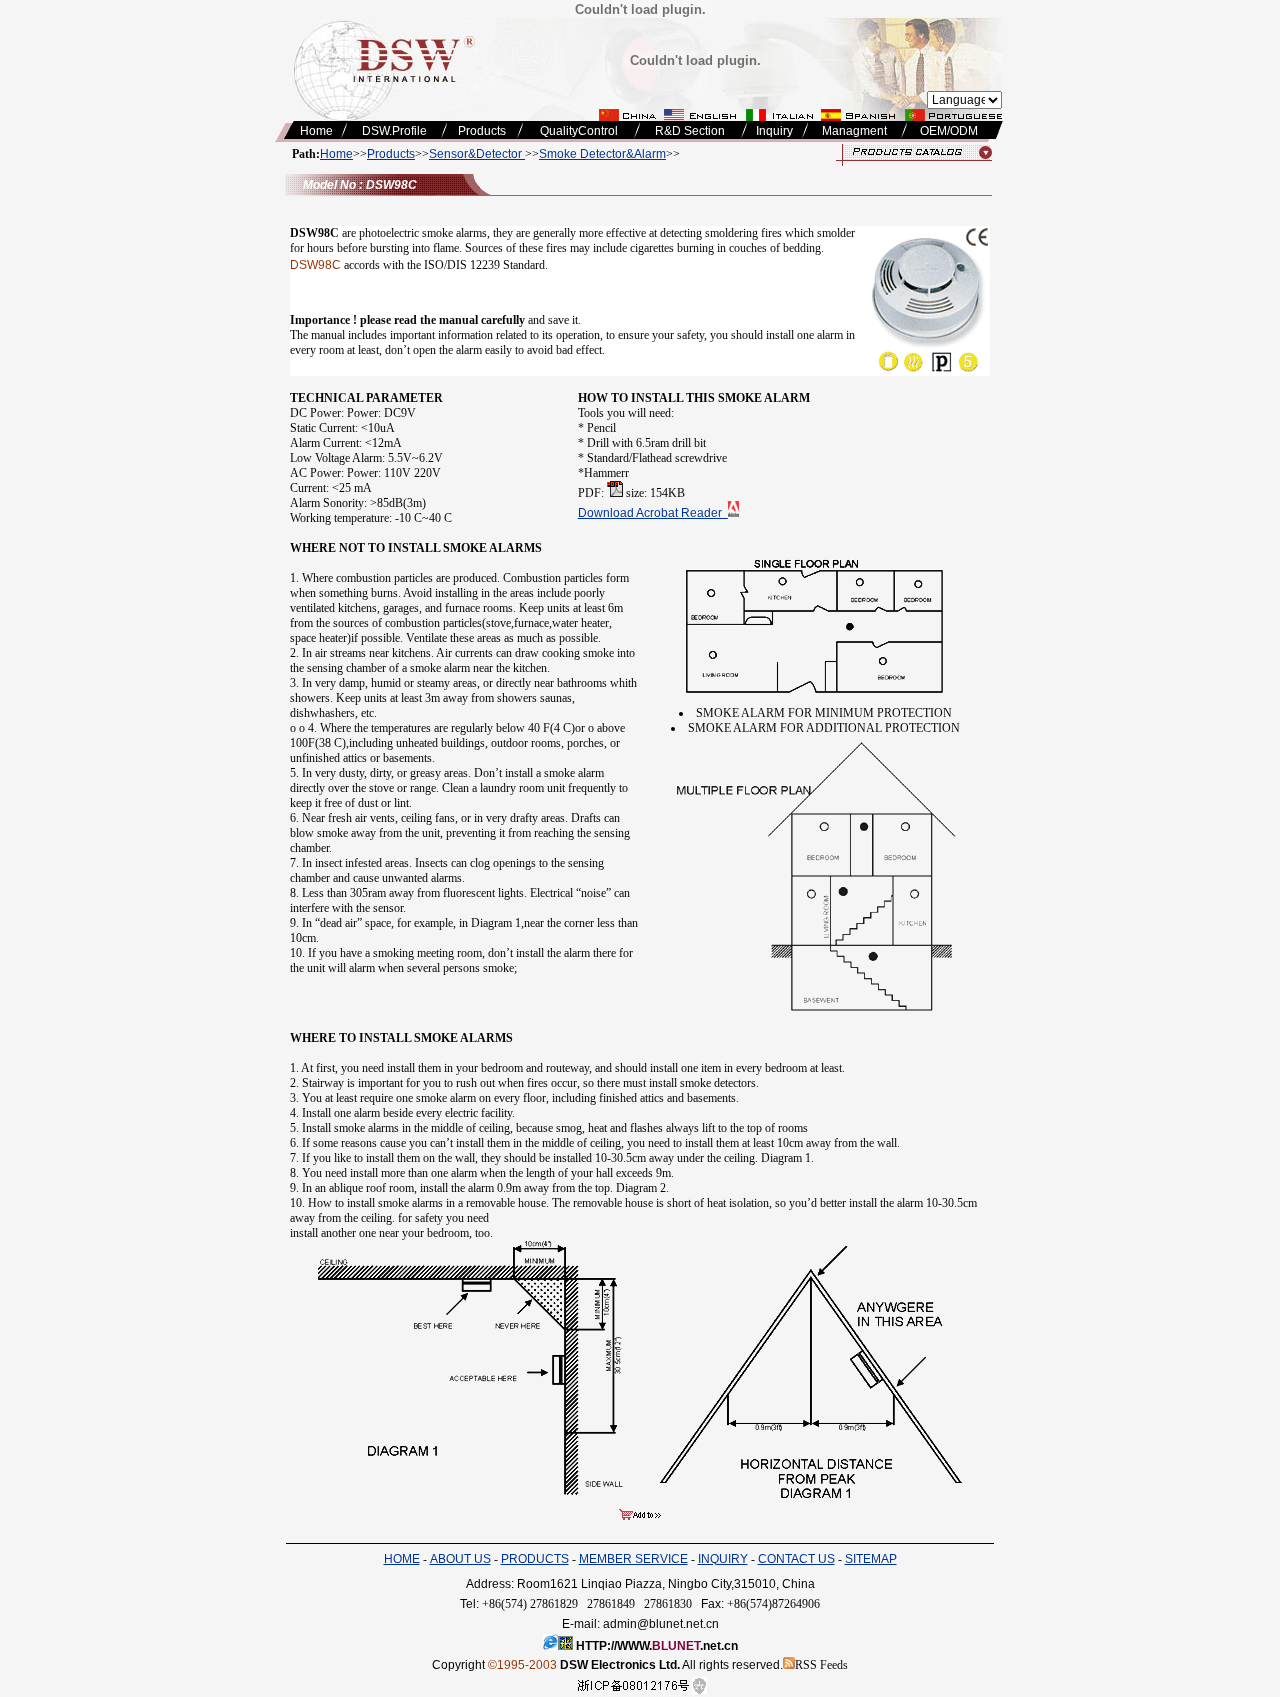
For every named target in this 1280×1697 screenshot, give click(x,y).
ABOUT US (460, 1559)
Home (336, 154)
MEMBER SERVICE (633, 1559)
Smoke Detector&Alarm (602, 154)
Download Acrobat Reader (653, 513)
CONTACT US (796, 1559)
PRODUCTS (535, 1559)
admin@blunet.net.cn (661, 1624)
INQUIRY (723, 1559)
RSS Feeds (821, 1665)
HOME (402, 1559)
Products (391, 154)
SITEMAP (871, 1559)
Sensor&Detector (477, 154)
